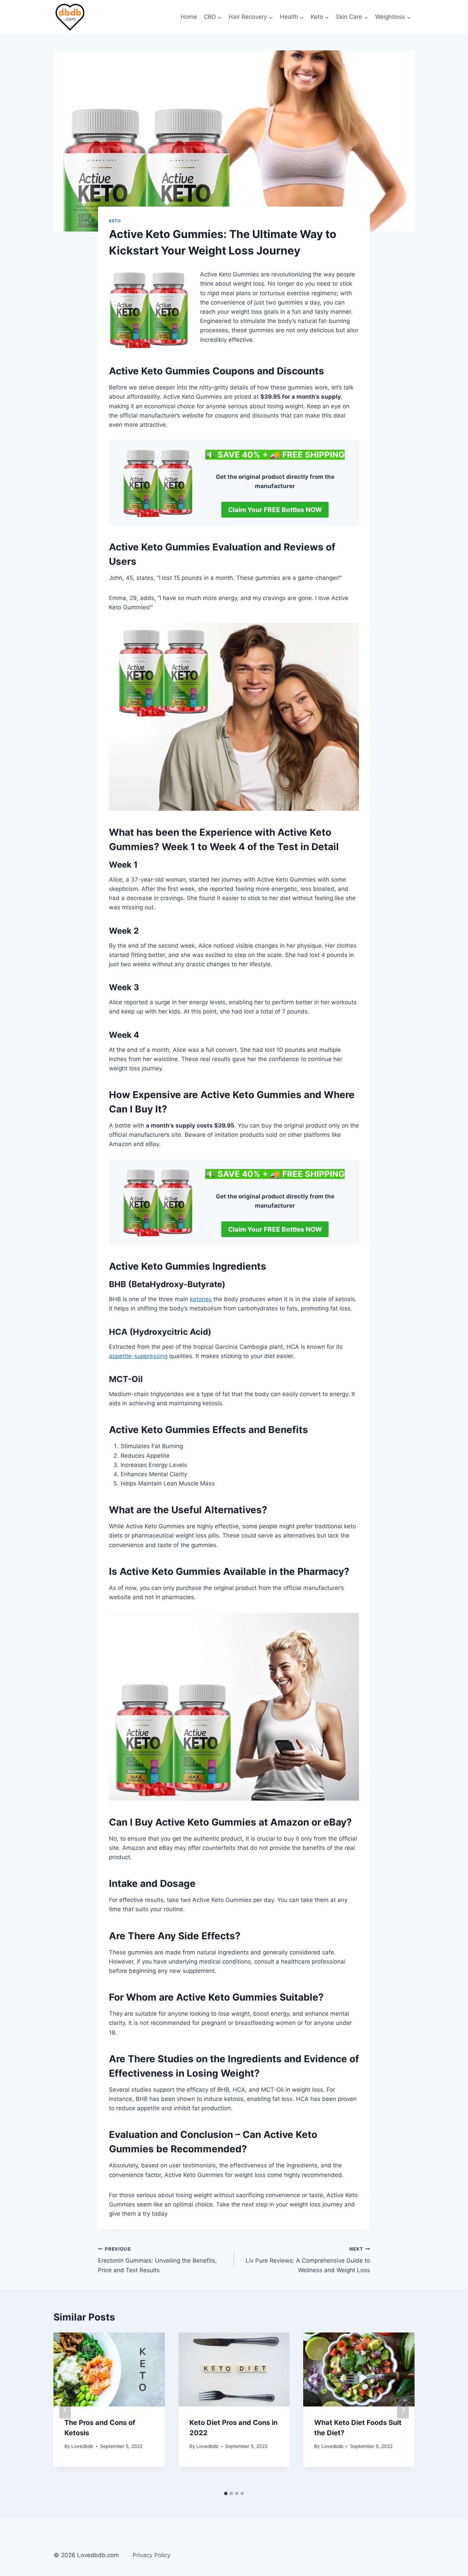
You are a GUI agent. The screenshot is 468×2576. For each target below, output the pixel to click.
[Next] (403, 2410)
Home (189, 17)
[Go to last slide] (65, 2410)
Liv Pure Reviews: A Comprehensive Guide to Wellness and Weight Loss (308, 2260)
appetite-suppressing (138, 1356)
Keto (115, 221)
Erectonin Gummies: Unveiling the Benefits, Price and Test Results (157, 2260)
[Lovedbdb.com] (70, 17)
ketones (201, 1299)
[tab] (226, 2493)
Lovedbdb (82, 2446)
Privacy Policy (151, 2555)
